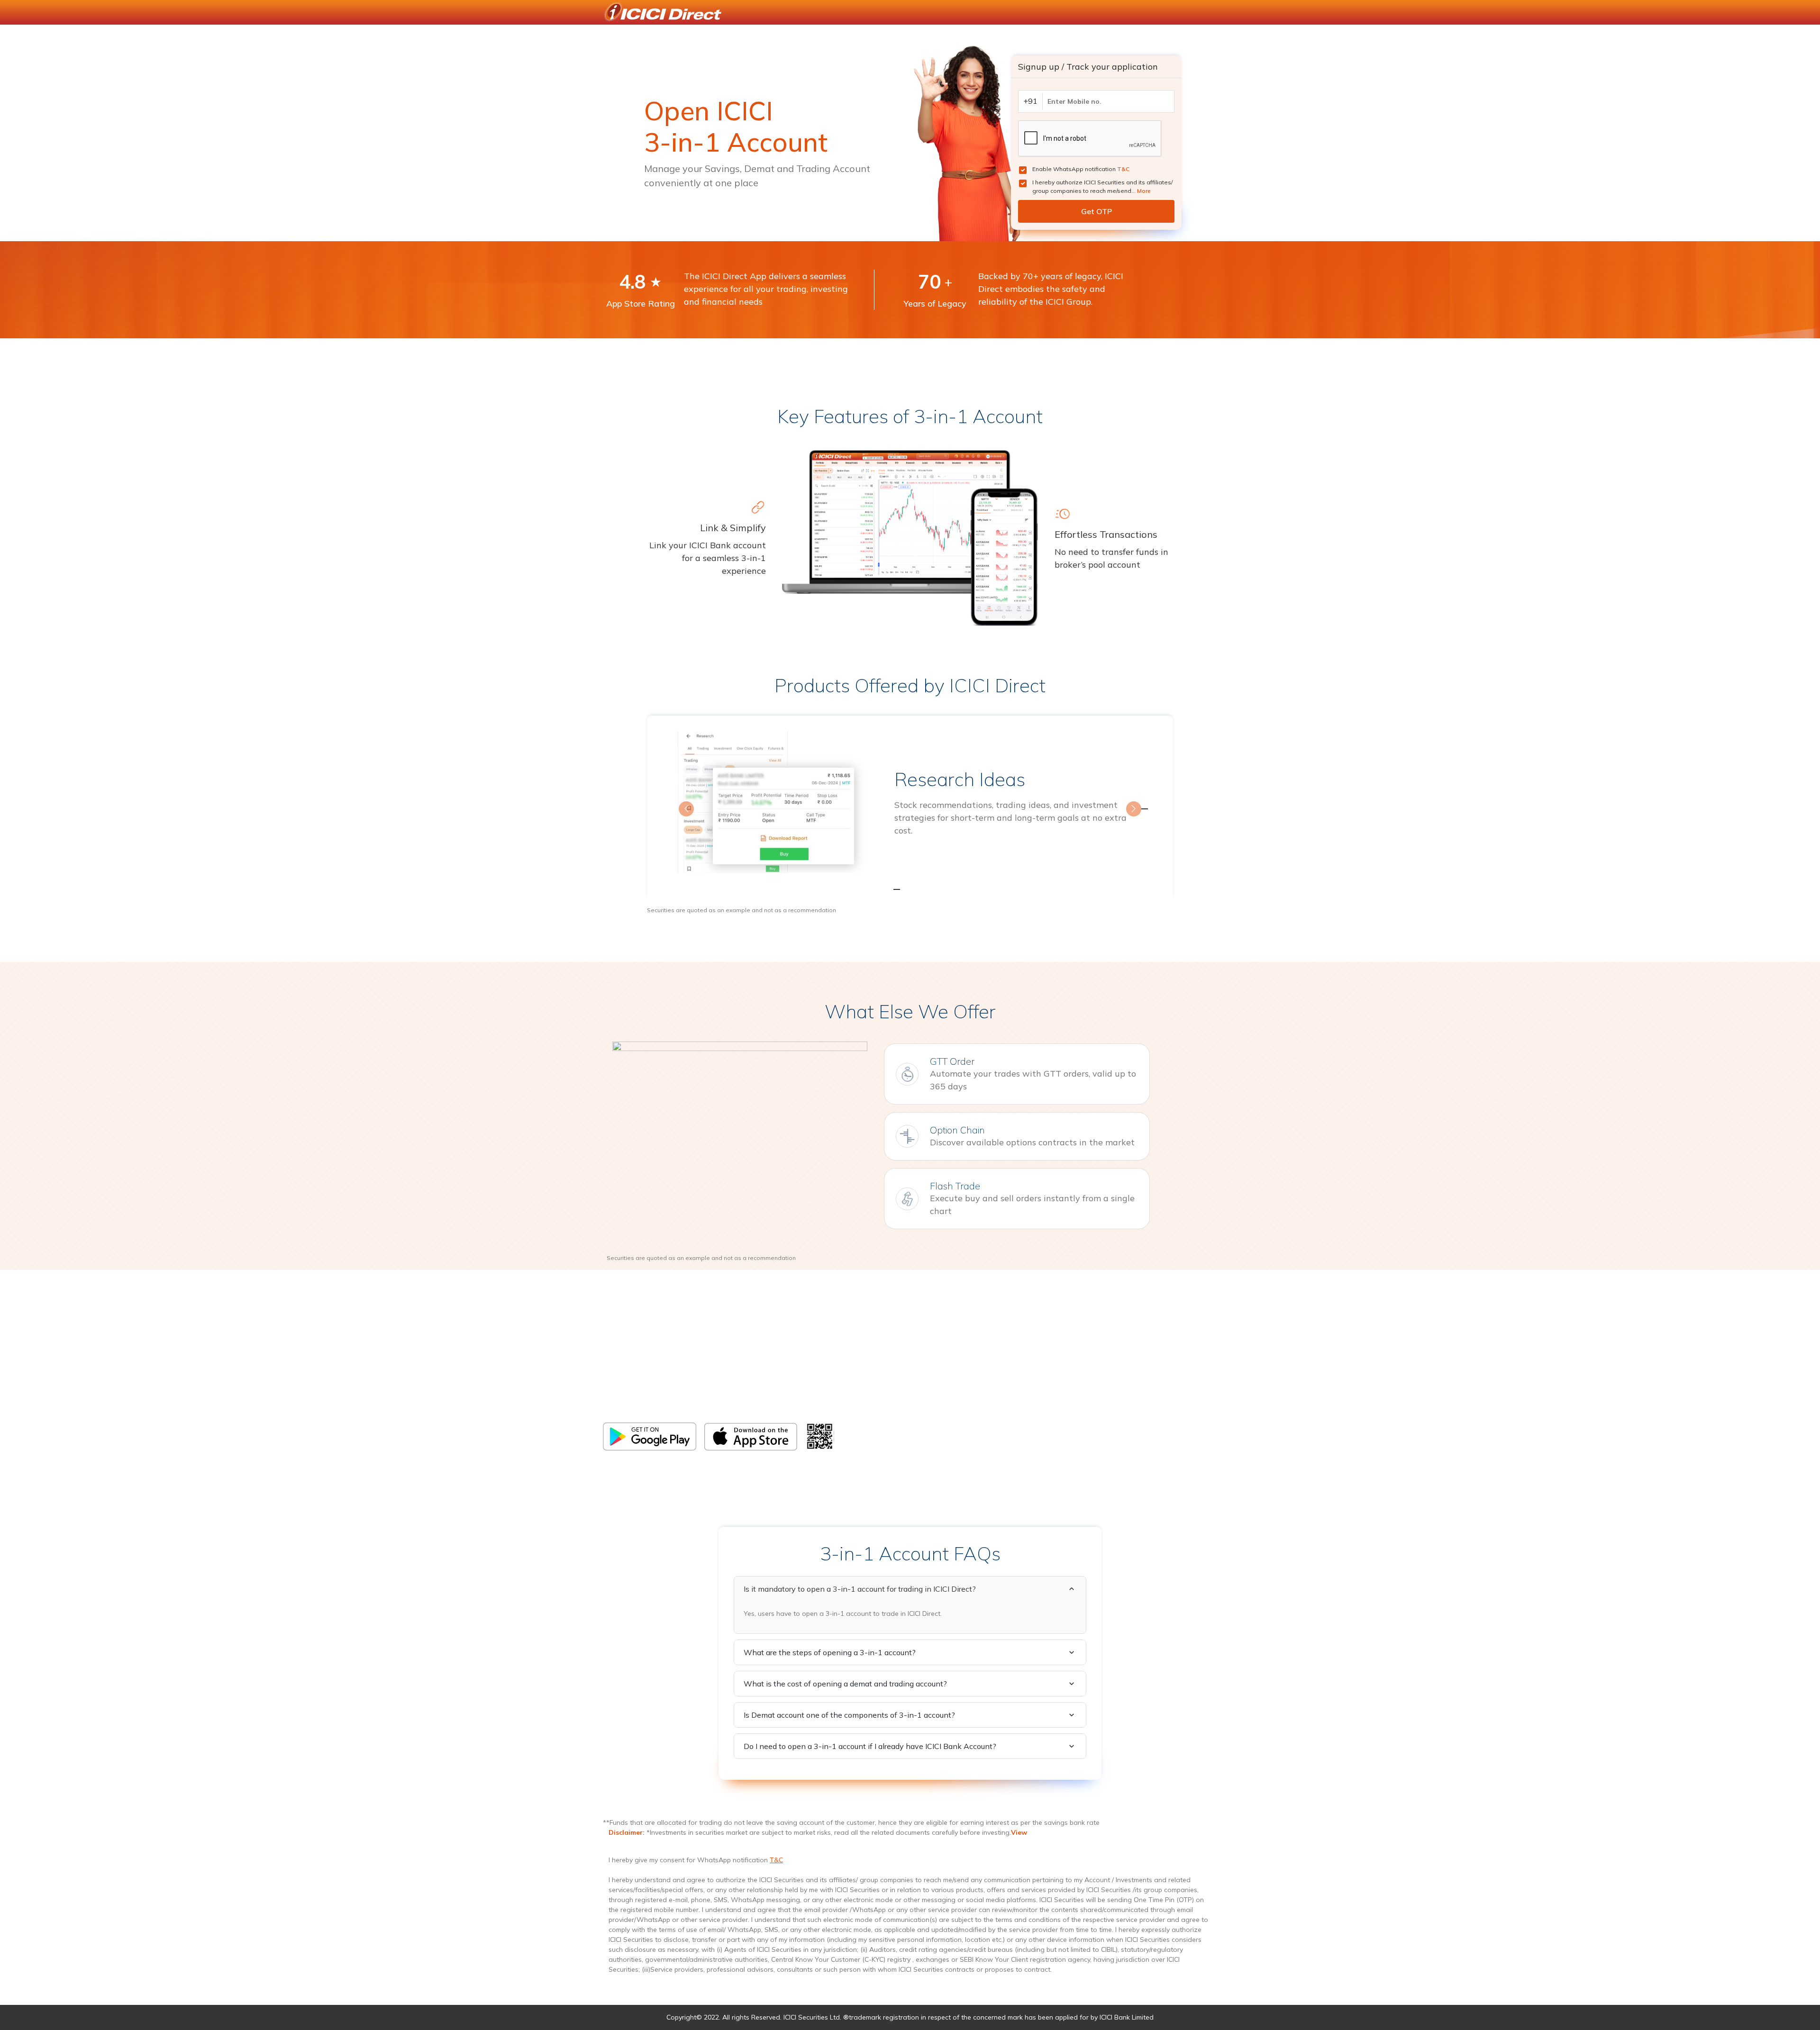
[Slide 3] (927, 889)
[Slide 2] (910, 889)
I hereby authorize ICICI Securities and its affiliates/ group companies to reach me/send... (1102, 186)
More (1144, 191)
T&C (1123, 169)
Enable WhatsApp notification (1081, 169)
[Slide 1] (893, 889)
